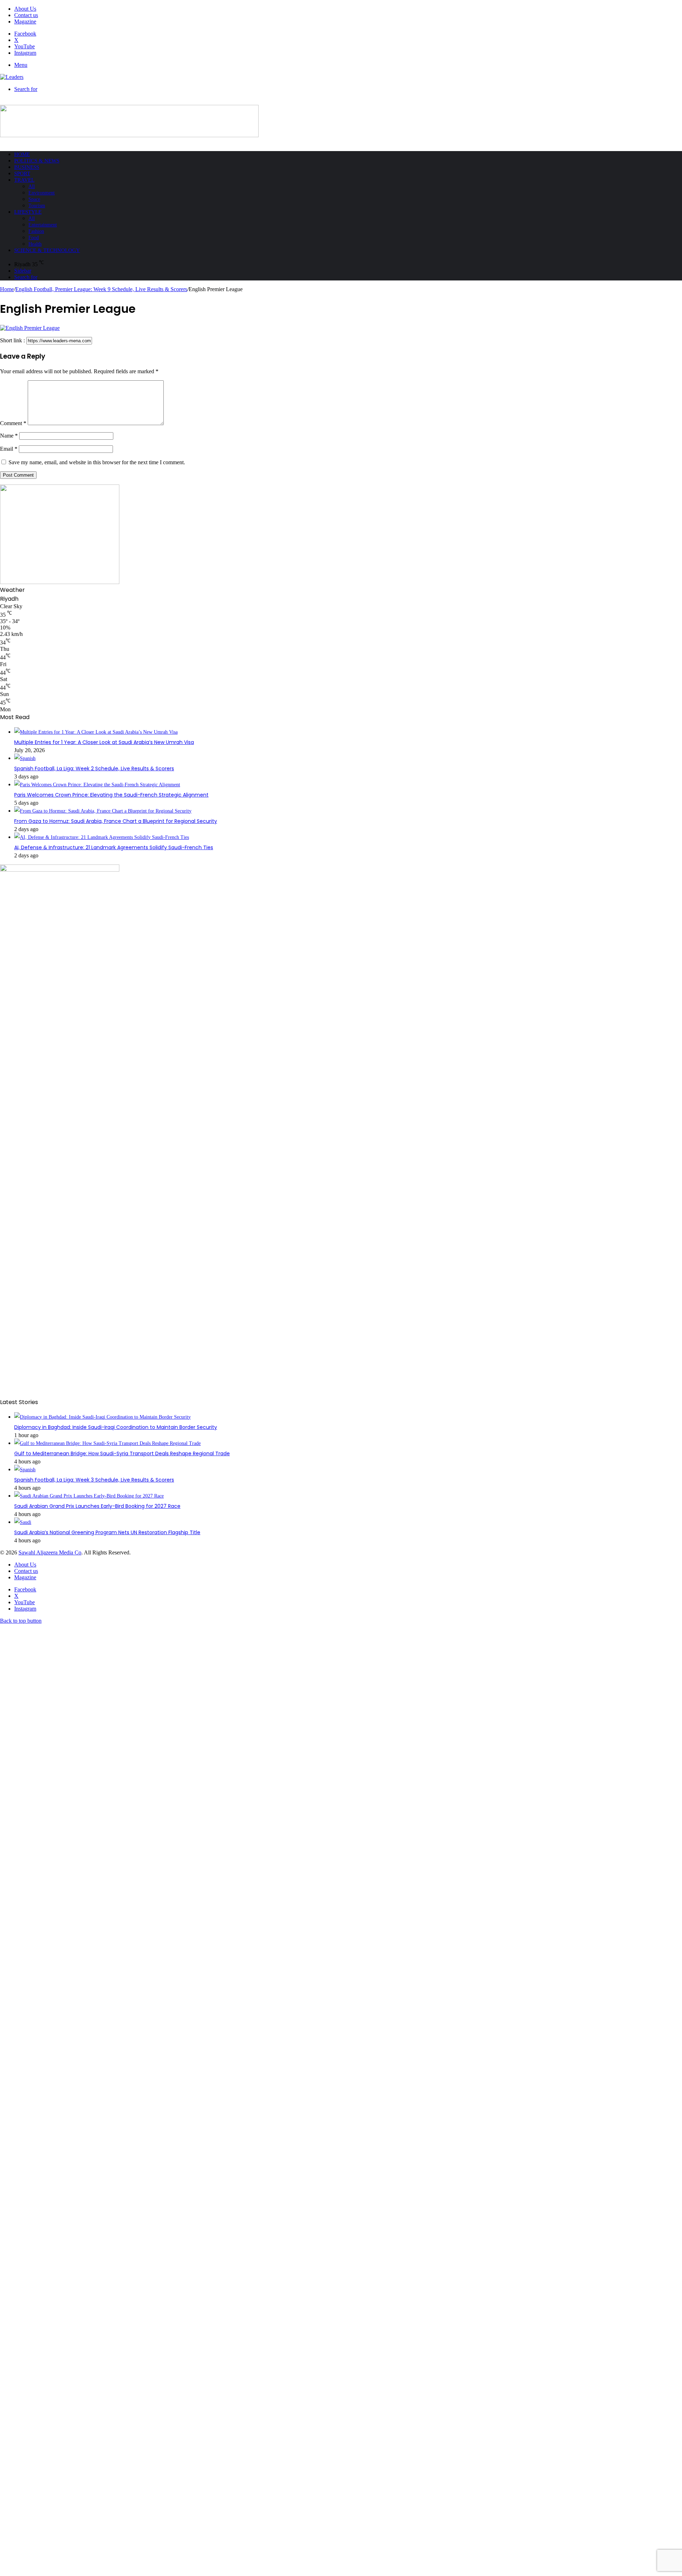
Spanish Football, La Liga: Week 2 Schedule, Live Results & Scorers (94, 768)
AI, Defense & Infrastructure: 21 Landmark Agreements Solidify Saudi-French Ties (114, 847)
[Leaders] (12, 77)
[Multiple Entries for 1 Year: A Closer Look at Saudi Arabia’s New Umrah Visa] (96, 732)
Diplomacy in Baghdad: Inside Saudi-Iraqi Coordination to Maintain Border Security (116, 1427)
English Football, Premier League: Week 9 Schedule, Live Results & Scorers (101, 289)
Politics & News (37, 161)
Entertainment (43, 225)
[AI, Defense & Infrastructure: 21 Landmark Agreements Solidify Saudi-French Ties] (102, 837)
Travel (24, 180)
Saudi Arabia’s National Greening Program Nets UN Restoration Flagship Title (107, 1532)
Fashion (36, 231)
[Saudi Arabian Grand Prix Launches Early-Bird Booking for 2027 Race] (89, 1496)
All (32, 186)
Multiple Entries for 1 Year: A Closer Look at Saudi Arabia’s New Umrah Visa (104, 742)
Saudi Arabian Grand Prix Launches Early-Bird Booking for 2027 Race (97, 1506)
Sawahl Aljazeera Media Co (50, 1552)
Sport (22, 173)
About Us (25, 9)
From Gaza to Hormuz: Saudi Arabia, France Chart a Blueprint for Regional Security (116, 821)
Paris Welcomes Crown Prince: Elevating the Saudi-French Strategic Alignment (111, 795)
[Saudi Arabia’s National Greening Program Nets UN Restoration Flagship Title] (23, 1522)
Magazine (25, 22)
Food (34, 238)
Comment (13, 423)
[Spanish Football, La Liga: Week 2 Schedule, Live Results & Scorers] (25, 758)
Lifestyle (28, 212)
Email (9, 449)
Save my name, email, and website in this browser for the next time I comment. (97, 462)
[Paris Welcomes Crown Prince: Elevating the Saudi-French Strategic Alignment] (97, 785)
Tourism (37, 206)
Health (35, 244)
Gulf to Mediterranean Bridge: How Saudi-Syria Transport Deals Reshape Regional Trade (122, 1453)
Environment (42, 193)
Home (22, 154)
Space (34, 199)
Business (27, 167)
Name (9, 436)
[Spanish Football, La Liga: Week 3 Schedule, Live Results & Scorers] (25, 1470)
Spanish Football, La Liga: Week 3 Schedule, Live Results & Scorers (94, 1480)
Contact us (26, 15)
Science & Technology (47, 250)
